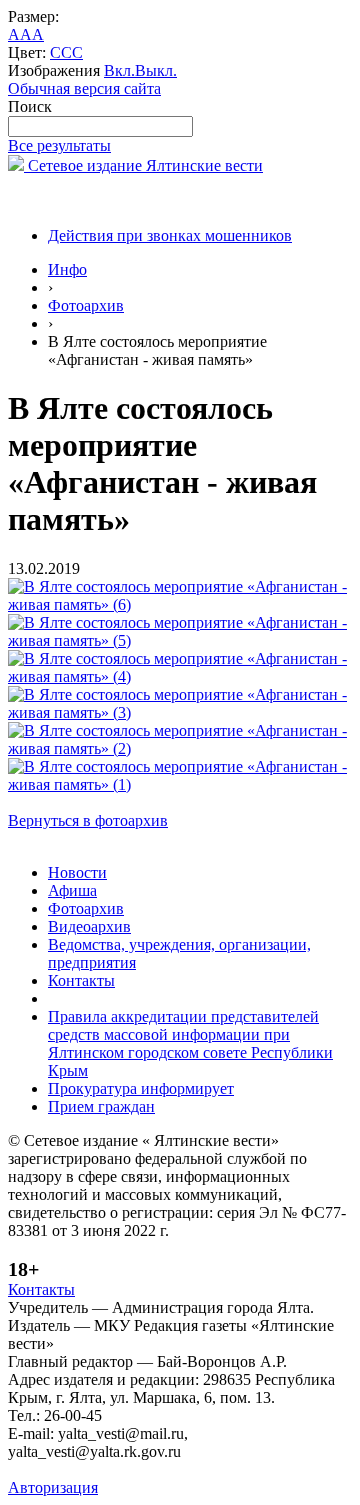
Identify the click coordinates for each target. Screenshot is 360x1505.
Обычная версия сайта (84, 88)
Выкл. (156, 70)
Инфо (67, 269)
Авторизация (53, 1487)
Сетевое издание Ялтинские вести (143, 165)
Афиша (72, 890)
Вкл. (119, 70)
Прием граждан (101, 1106)
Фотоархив (86, 305)
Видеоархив (89, 926)
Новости (77, 872)
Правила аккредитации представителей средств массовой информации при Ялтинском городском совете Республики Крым (190, 1043)
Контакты (81, 980)
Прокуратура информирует (141, 1088)
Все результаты (59, 145)
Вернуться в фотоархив (88, 820)
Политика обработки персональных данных (158, 1469)
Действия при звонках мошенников (170, 235)
